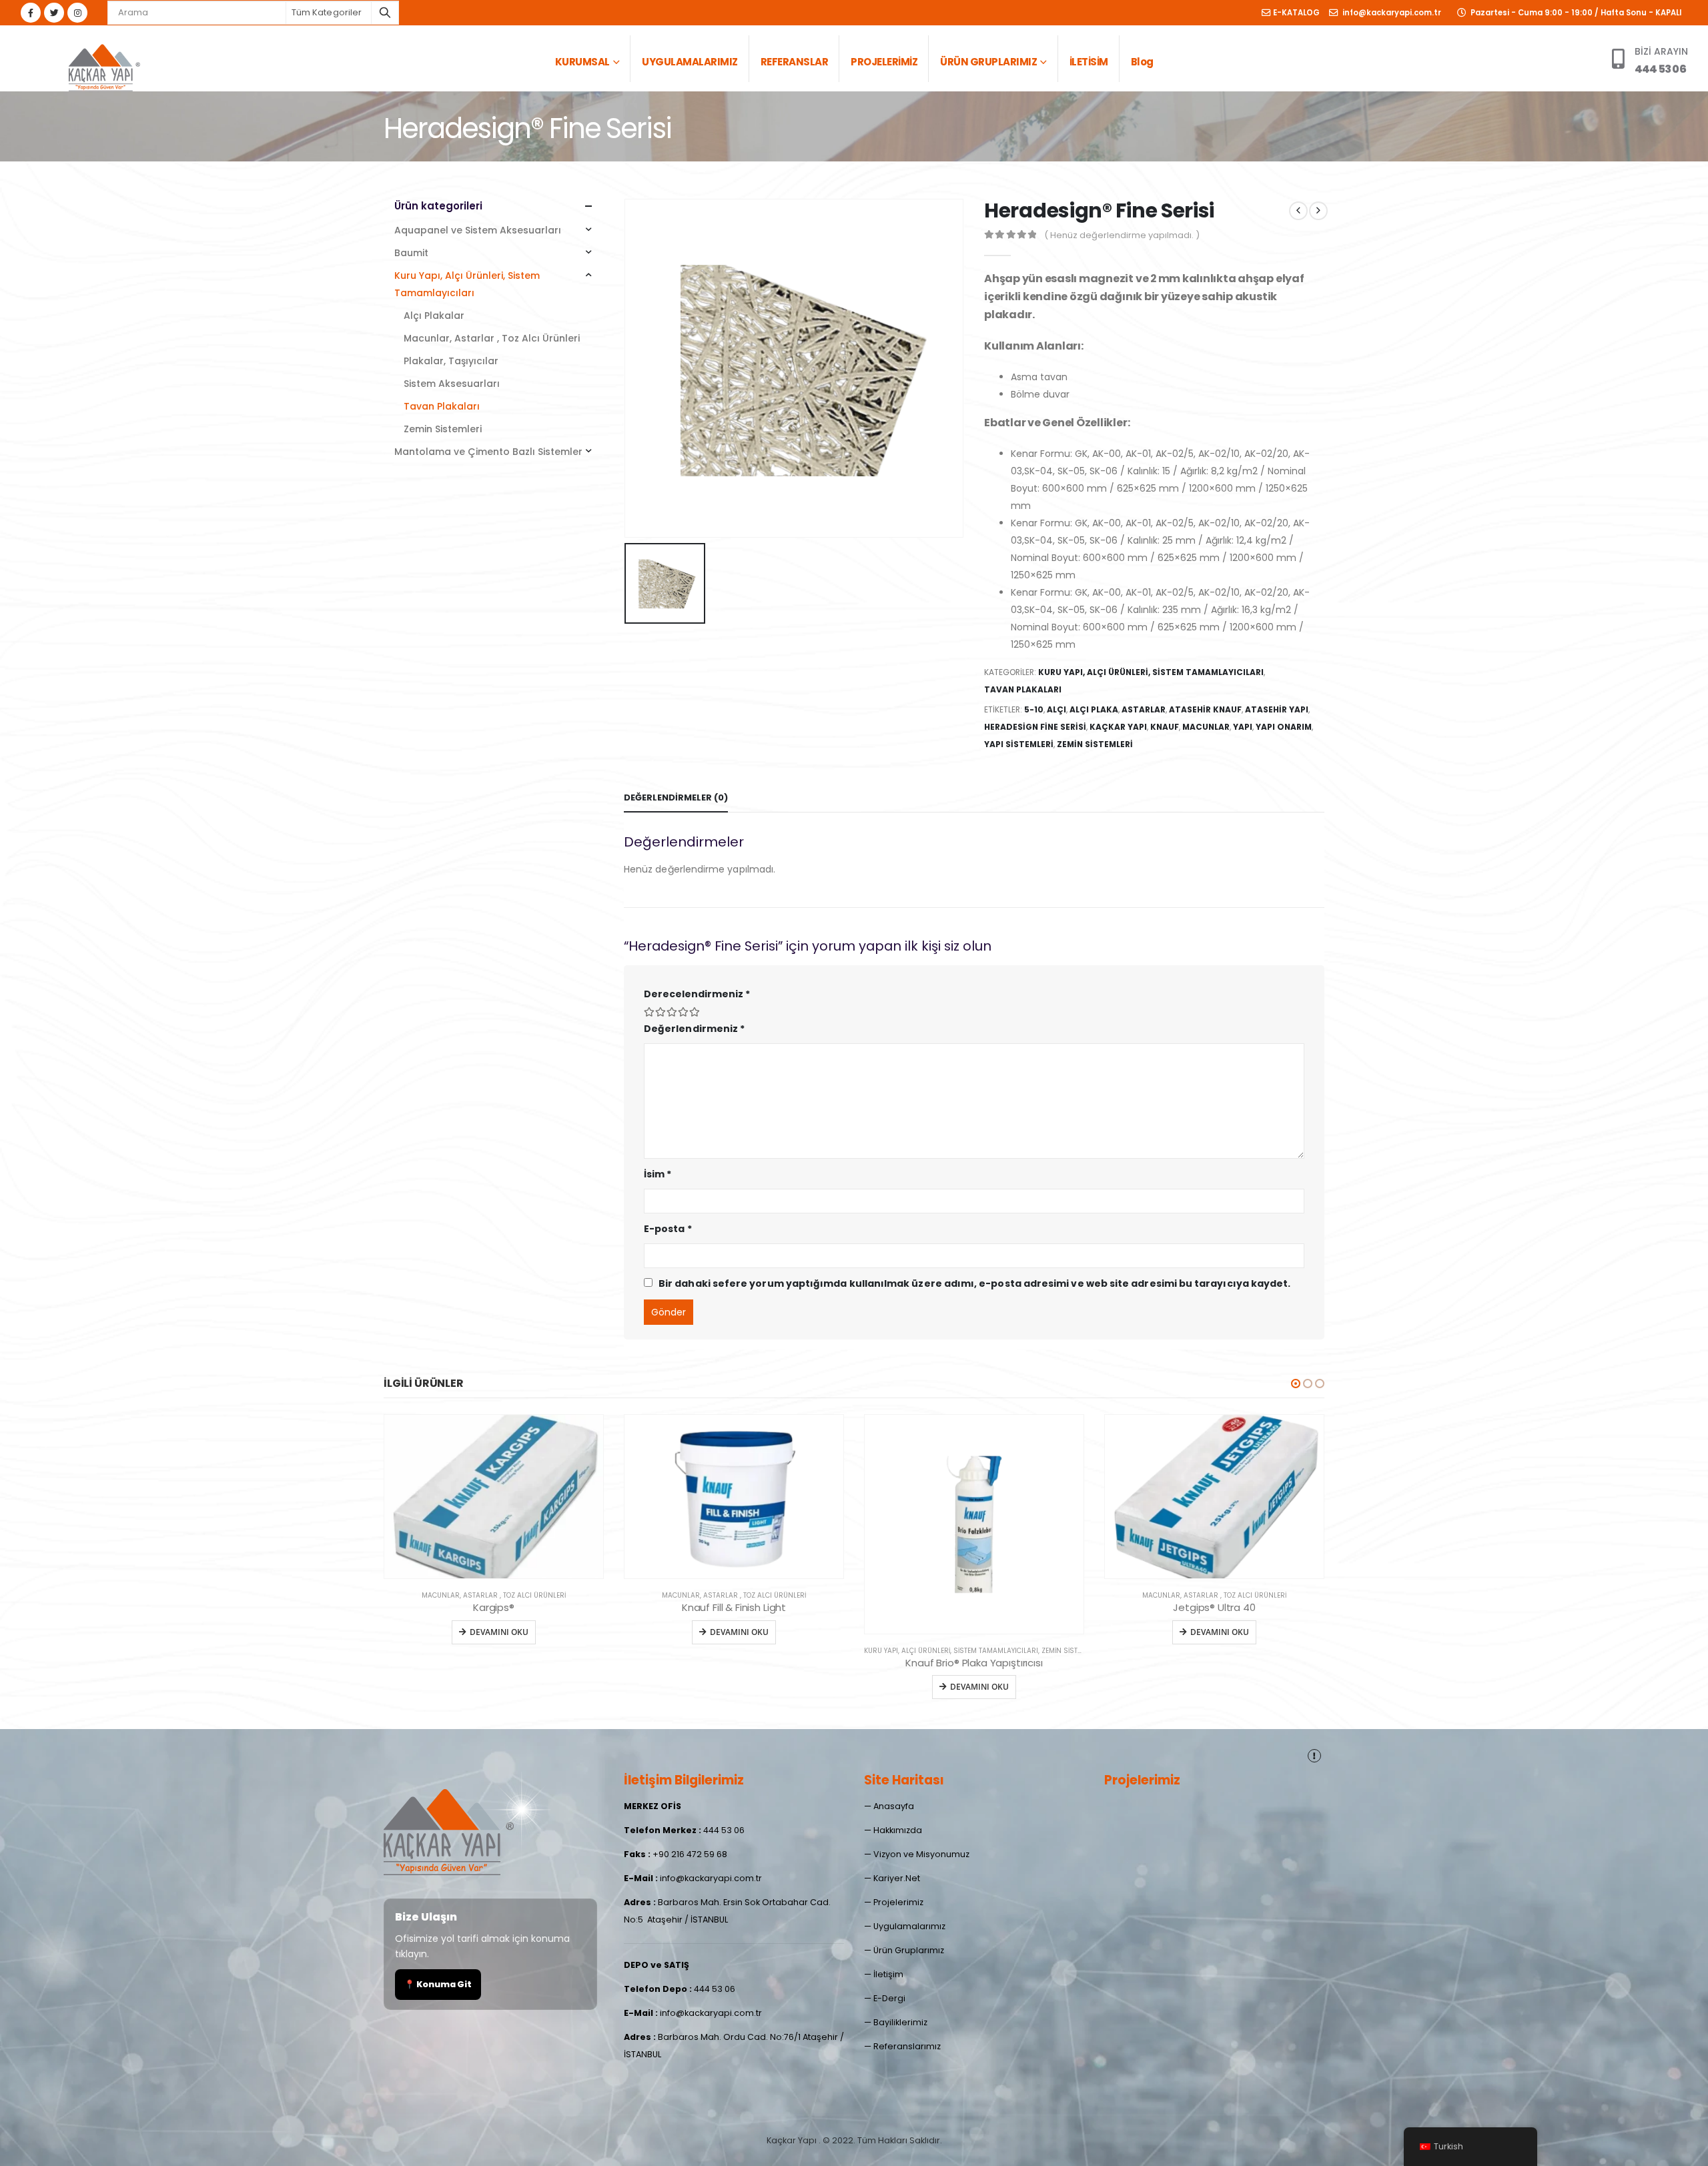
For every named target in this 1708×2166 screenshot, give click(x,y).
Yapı (1243, 727)
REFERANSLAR (795, 62)
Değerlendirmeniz (694, 1029)
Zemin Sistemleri (443, 429)
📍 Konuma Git (438, 1984)
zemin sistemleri (1095, 744)
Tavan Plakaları (1023, 689)
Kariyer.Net (897, 1878)
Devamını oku (499, 1632)
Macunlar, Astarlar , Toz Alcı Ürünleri (492, 338)
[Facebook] (31, 13)
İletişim (888, 1974)
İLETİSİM (1089, 62)
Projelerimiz (898, 1902)
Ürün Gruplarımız (909, 1950)
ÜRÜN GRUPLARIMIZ (988, 62)
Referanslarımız (907, 2046)
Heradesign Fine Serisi (1035, 727)
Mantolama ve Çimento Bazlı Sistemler (488, 452)
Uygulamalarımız (909, 1926)
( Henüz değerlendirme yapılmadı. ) (1122, 235)
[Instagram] (77, 13)
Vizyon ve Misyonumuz (921, 1854)
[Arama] (385, 13)
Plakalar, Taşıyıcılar (451, 361)
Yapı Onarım (1284, 727)
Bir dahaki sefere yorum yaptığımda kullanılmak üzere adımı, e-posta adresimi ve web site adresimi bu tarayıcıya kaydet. (974, 1283)
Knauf (1165, 727)
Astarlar (1144, 709)
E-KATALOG (1296, 13)
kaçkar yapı (1118, 727)
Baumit (411, 253)
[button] (1296, 1384)
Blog (1142, 62)
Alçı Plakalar (434, 316)
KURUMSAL (582, 62)
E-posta (668, 1229)
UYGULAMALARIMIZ (690, 62)
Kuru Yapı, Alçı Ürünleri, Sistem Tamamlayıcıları (1151, 672)
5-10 (1034, 709)
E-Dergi (889, 1998)
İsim (658, 1174)
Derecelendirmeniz (697, 994)
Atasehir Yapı (1277, 709)
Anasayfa (894, 1806)
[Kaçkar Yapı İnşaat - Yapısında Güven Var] (103, 65)
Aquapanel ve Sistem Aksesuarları (478, 230)
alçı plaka (1094, 709)
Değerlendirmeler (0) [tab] (676, 797)
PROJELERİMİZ (884, 62)
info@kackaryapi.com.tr (1391, 13)
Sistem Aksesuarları (452, 384)
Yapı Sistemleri (1019, 744)
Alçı (1056, 709)
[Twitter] (54, 13)
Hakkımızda (898, 1830)
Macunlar (1206, 727)
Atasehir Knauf (1205, 709)
